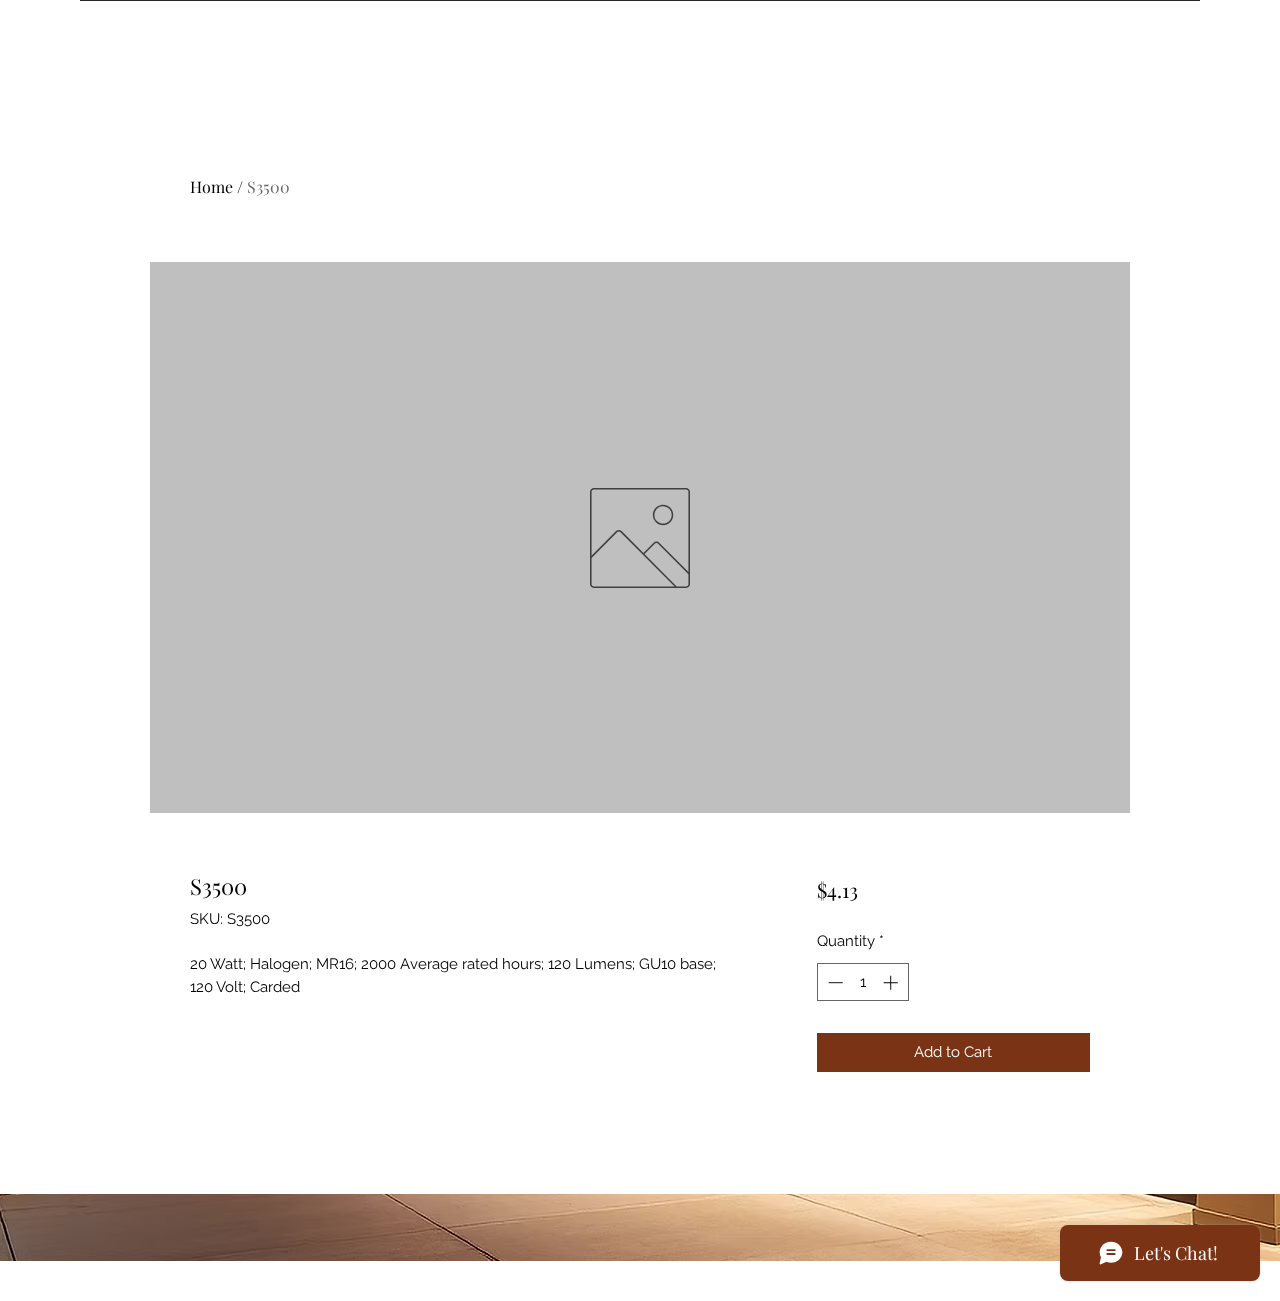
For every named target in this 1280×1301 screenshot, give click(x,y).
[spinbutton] (862, 982)
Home (211, 186)
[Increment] (892, 982)
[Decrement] (833, 982)
